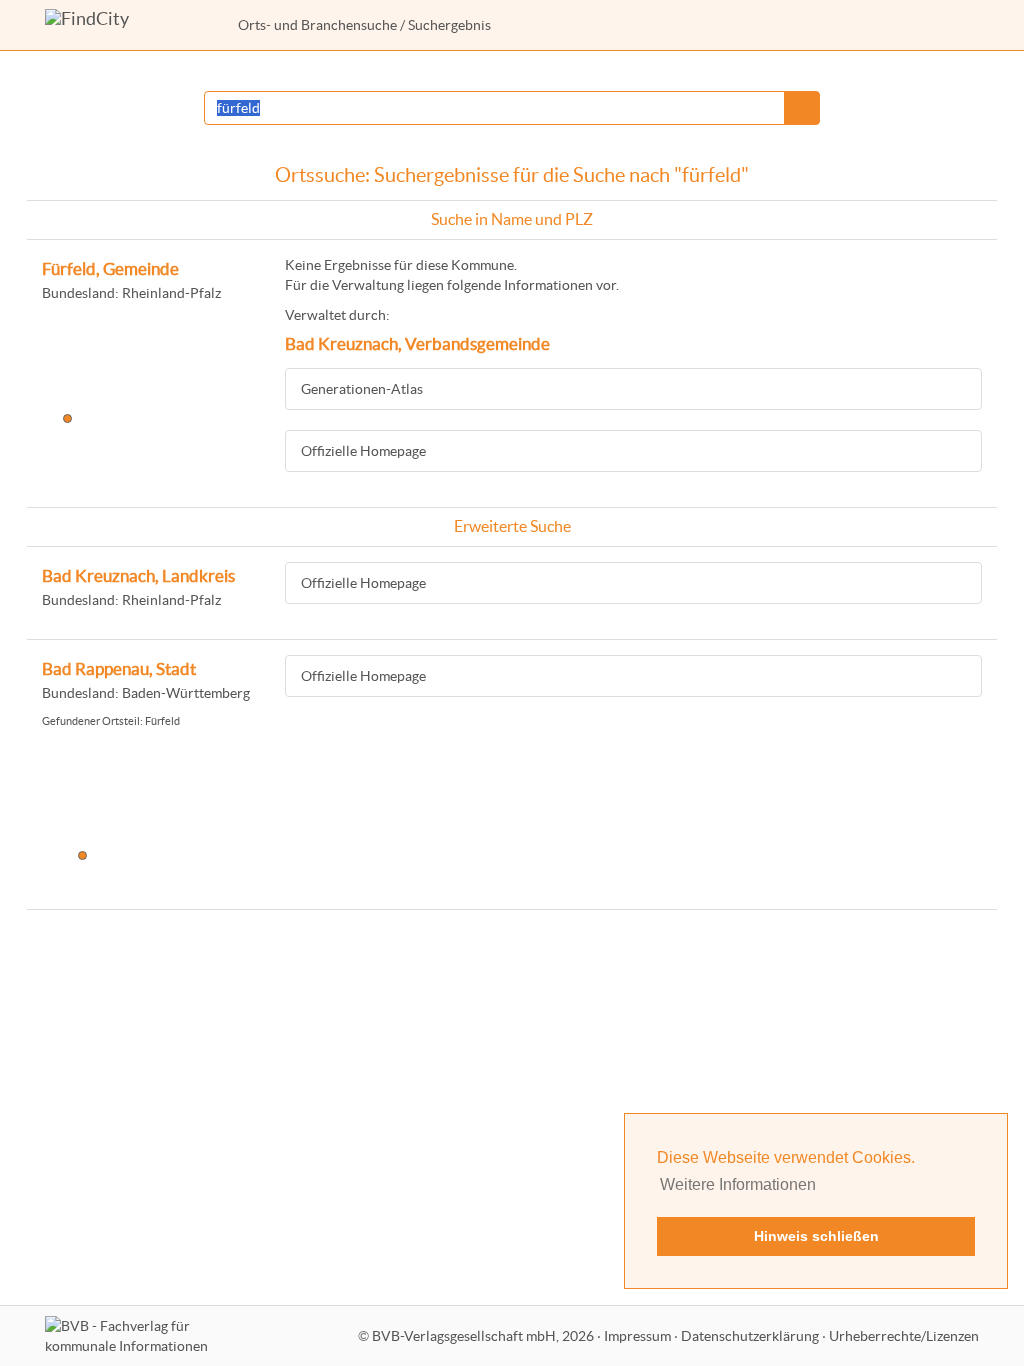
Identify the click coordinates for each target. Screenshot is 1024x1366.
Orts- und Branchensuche (317, 25)
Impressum (637, 1336)
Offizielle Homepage (363, 451)
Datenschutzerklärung (750, 1336)
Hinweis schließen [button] (816, 1236)
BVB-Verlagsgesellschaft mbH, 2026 (483, 1336)
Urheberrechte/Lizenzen (904, 1336)
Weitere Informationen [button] (738, 1184)
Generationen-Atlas (362, 389)
